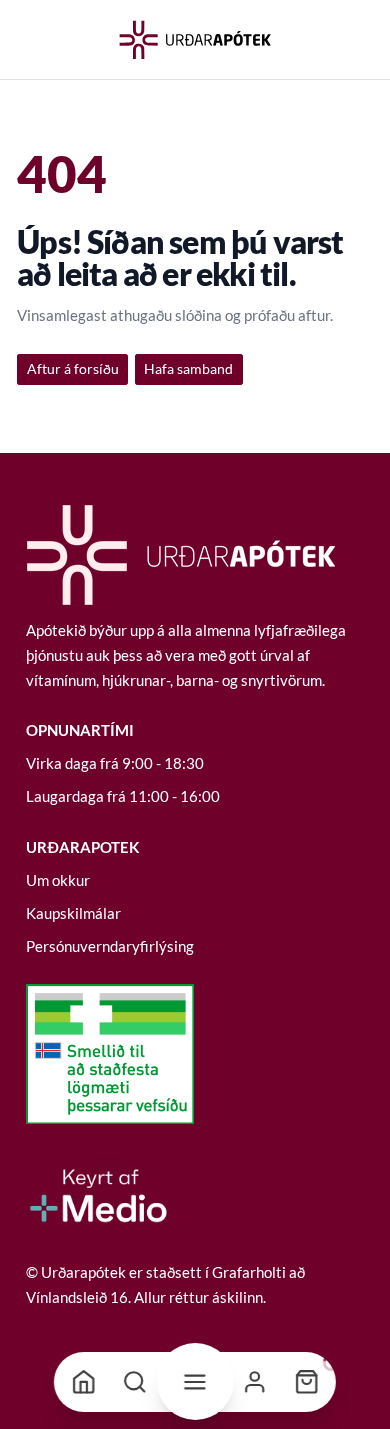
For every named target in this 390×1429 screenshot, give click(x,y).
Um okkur (58, 880)
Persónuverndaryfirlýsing (110, 946)
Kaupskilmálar (73, 913)
